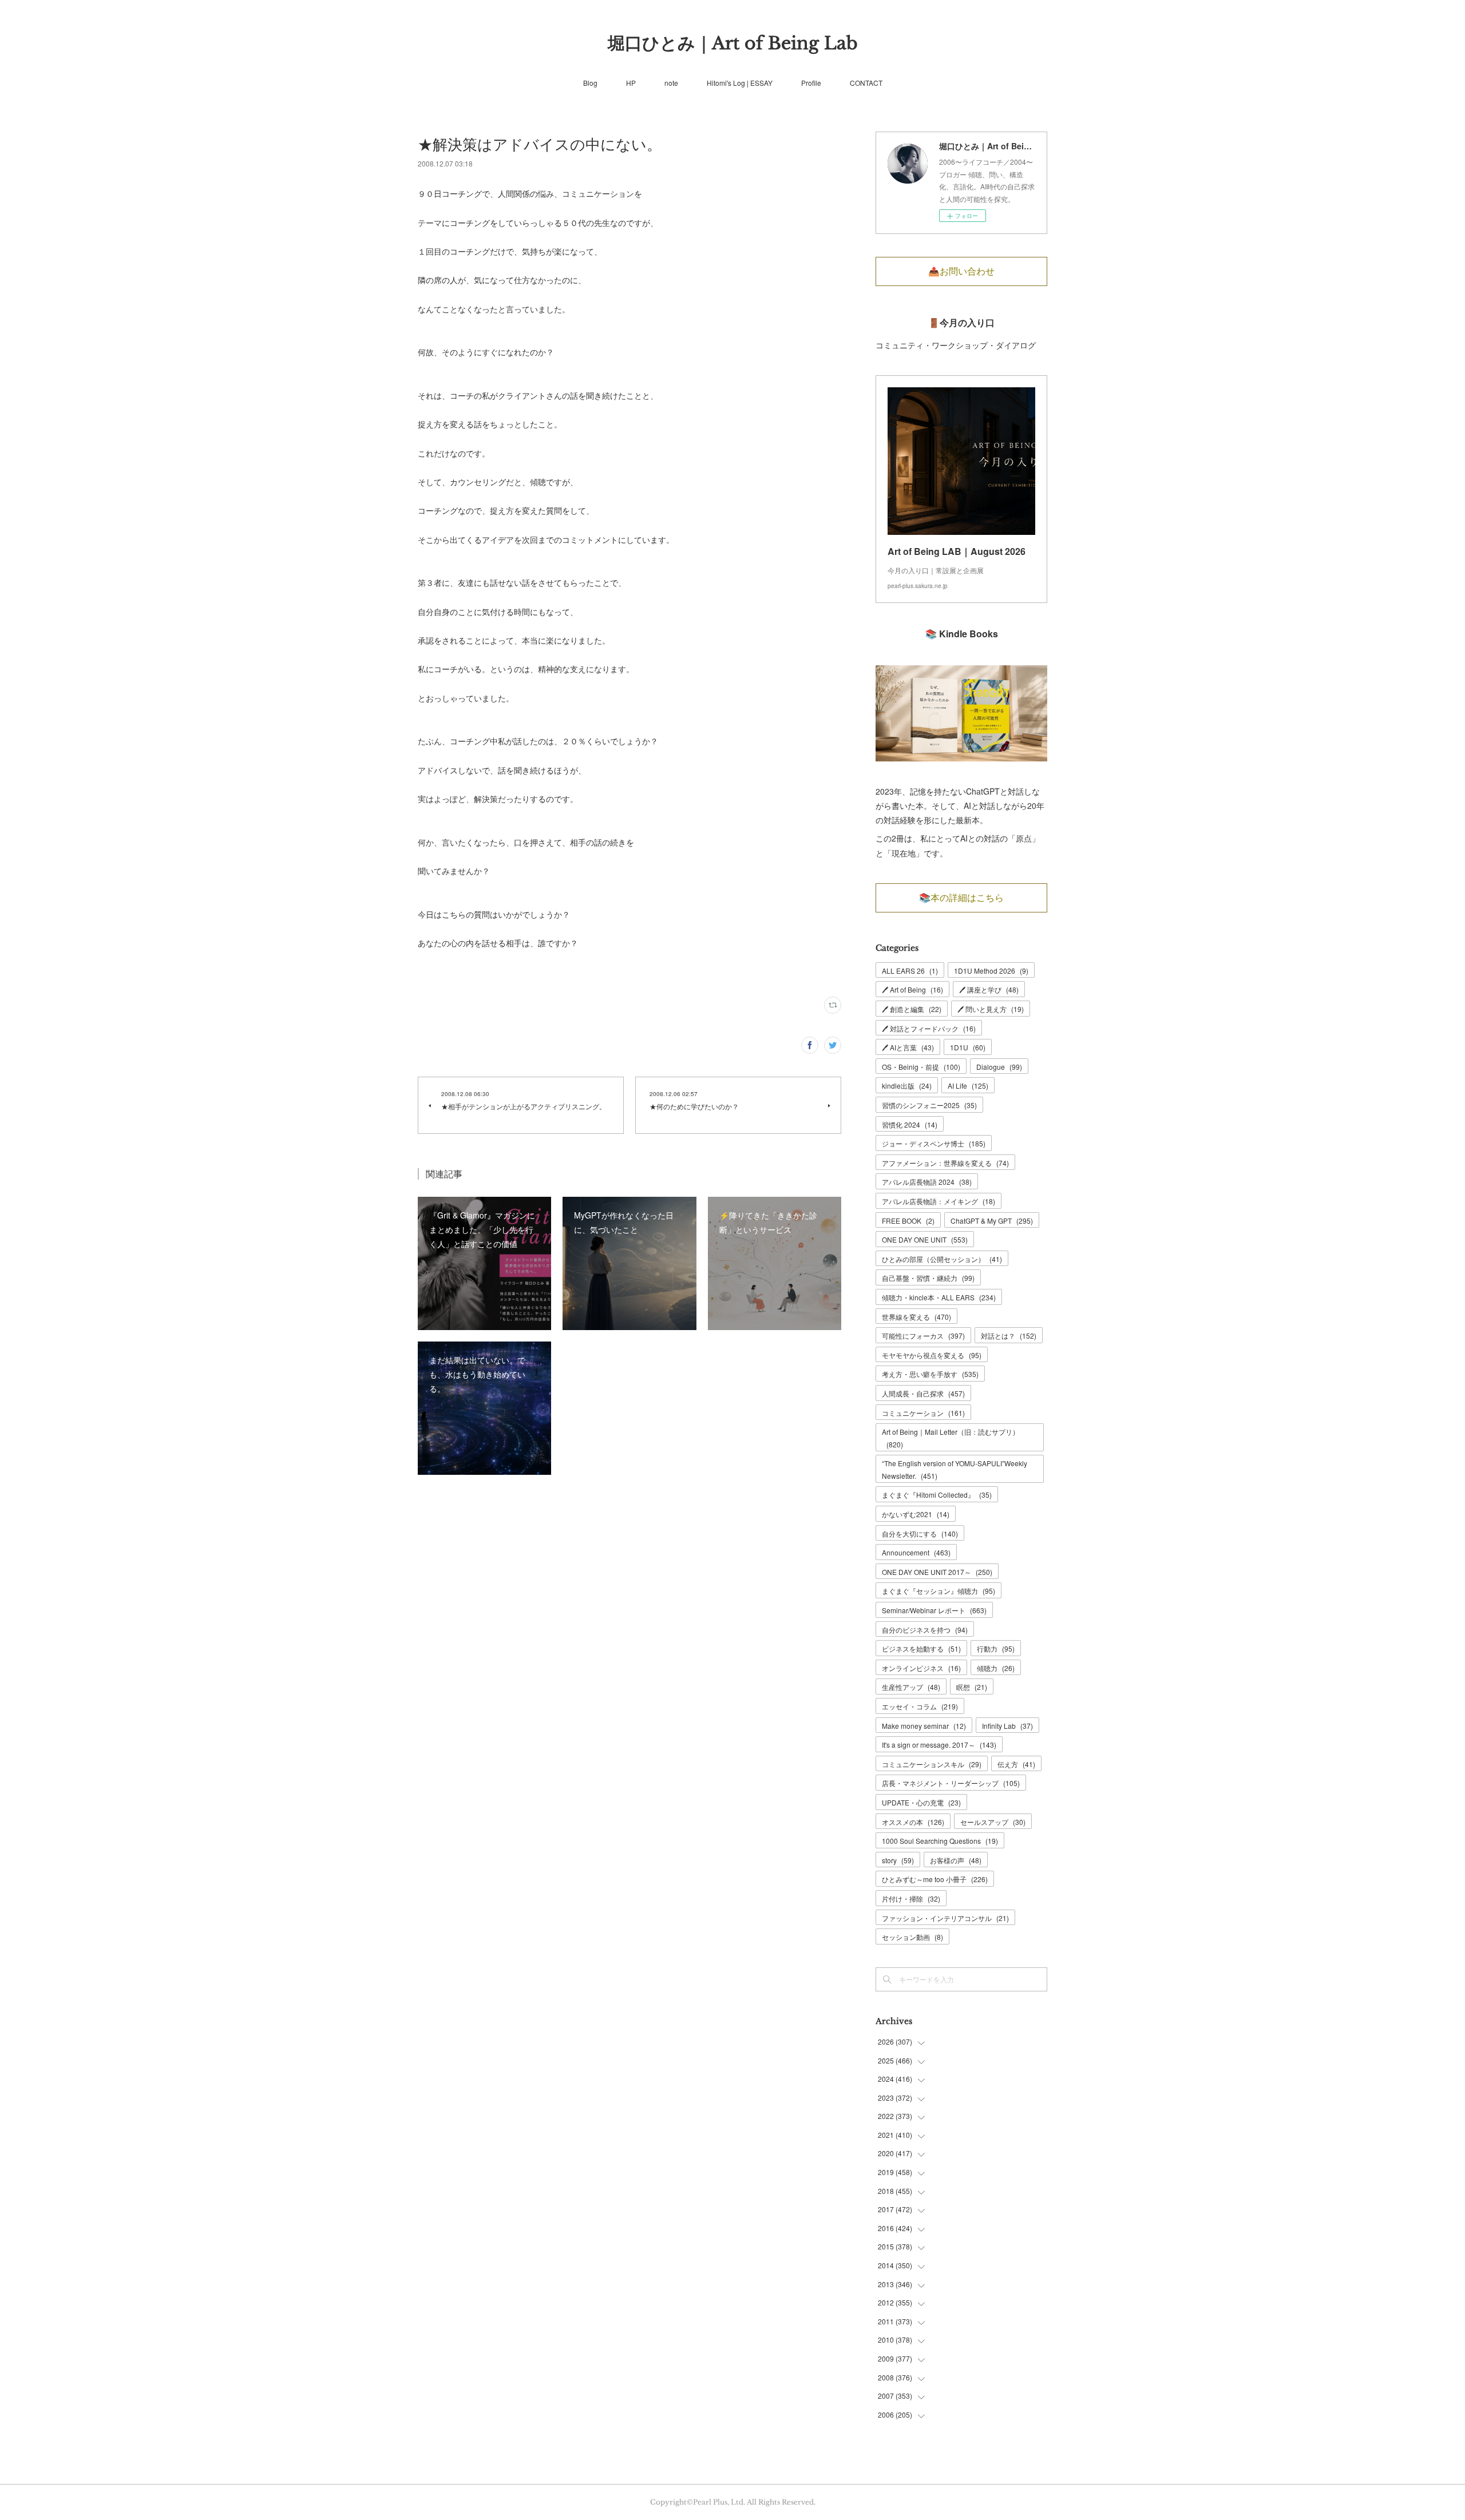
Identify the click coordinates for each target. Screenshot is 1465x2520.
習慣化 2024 (910, 1124)
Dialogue (999, 1067)
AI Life (968, 1086)
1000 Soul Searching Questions (940, 1841)
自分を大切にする (920, 1533)
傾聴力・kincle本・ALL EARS (939, 1297)
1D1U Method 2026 (991, 971)
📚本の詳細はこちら (961, 898)
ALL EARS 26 (910, 971)
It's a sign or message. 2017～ (939, 1745)
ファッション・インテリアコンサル (945, 1918)
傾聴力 (996, 1668)
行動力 (996, 1648)
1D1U (968, 1047)
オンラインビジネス (921, 1668)
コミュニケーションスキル (932, 1764)
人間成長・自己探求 (923, 1393)
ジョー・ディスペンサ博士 (934, 1143)
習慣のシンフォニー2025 (929, 1105)
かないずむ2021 (916, 1514)
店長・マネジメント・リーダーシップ (951, 1783)
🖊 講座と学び (989, 989)
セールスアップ (993, 1822)
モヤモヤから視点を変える (932, 1355)
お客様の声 (956, 1860)
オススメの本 (913, 1822)
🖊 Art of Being (912, 989)
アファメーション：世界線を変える (945, 1163)
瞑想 (972, 1687)
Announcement (916, 1552)
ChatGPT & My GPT (992, 1221)
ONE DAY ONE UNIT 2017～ (937, 1572)
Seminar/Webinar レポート (934, 1610)
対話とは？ (1009, 1336)
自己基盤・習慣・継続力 (928, 1278)
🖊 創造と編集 (912, 1009)
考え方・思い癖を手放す (930, 1374)
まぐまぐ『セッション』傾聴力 (939, 1591)
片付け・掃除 (911, 1898)
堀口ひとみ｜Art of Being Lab (733, 43)
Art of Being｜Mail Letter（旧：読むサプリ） (951, 1438)
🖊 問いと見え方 (991, 1009)
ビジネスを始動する (921, 1648)
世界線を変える (916, 1317)
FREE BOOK (908, 1221)
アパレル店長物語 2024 (927, 1182)
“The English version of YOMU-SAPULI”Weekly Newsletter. (955, 1469)
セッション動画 (912, 1937)
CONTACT (866, 83)
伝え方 (1016, 1764)
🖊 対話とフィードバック (929, 1028)
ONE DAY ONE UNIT (925, 1239)
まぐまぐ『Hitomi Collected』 (937, 1495)
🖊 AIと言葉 (908, 1047)
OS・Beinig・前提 (921, 1067)
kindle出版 (907, 1086)
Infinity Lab (1007, 1726)
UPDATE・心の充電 (921, 1802)
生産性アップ (911, 1687)
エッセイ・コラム (920, 1706)
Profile (811, 83)
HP (631, 83)
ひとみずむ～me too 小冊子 (935, 1879)
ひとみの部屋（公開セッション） (942, 1259)
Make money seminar (924, 1726)
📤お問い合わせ (961, 271)
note (671, 83)
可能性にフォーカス (923, 1336)
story (898, 1860)
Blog (590, 83)
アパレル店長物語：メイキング (939, 1201)
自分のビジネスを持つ (925, 1630)
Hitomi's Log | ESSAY (740, 83)
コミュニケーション (923, 1413)
